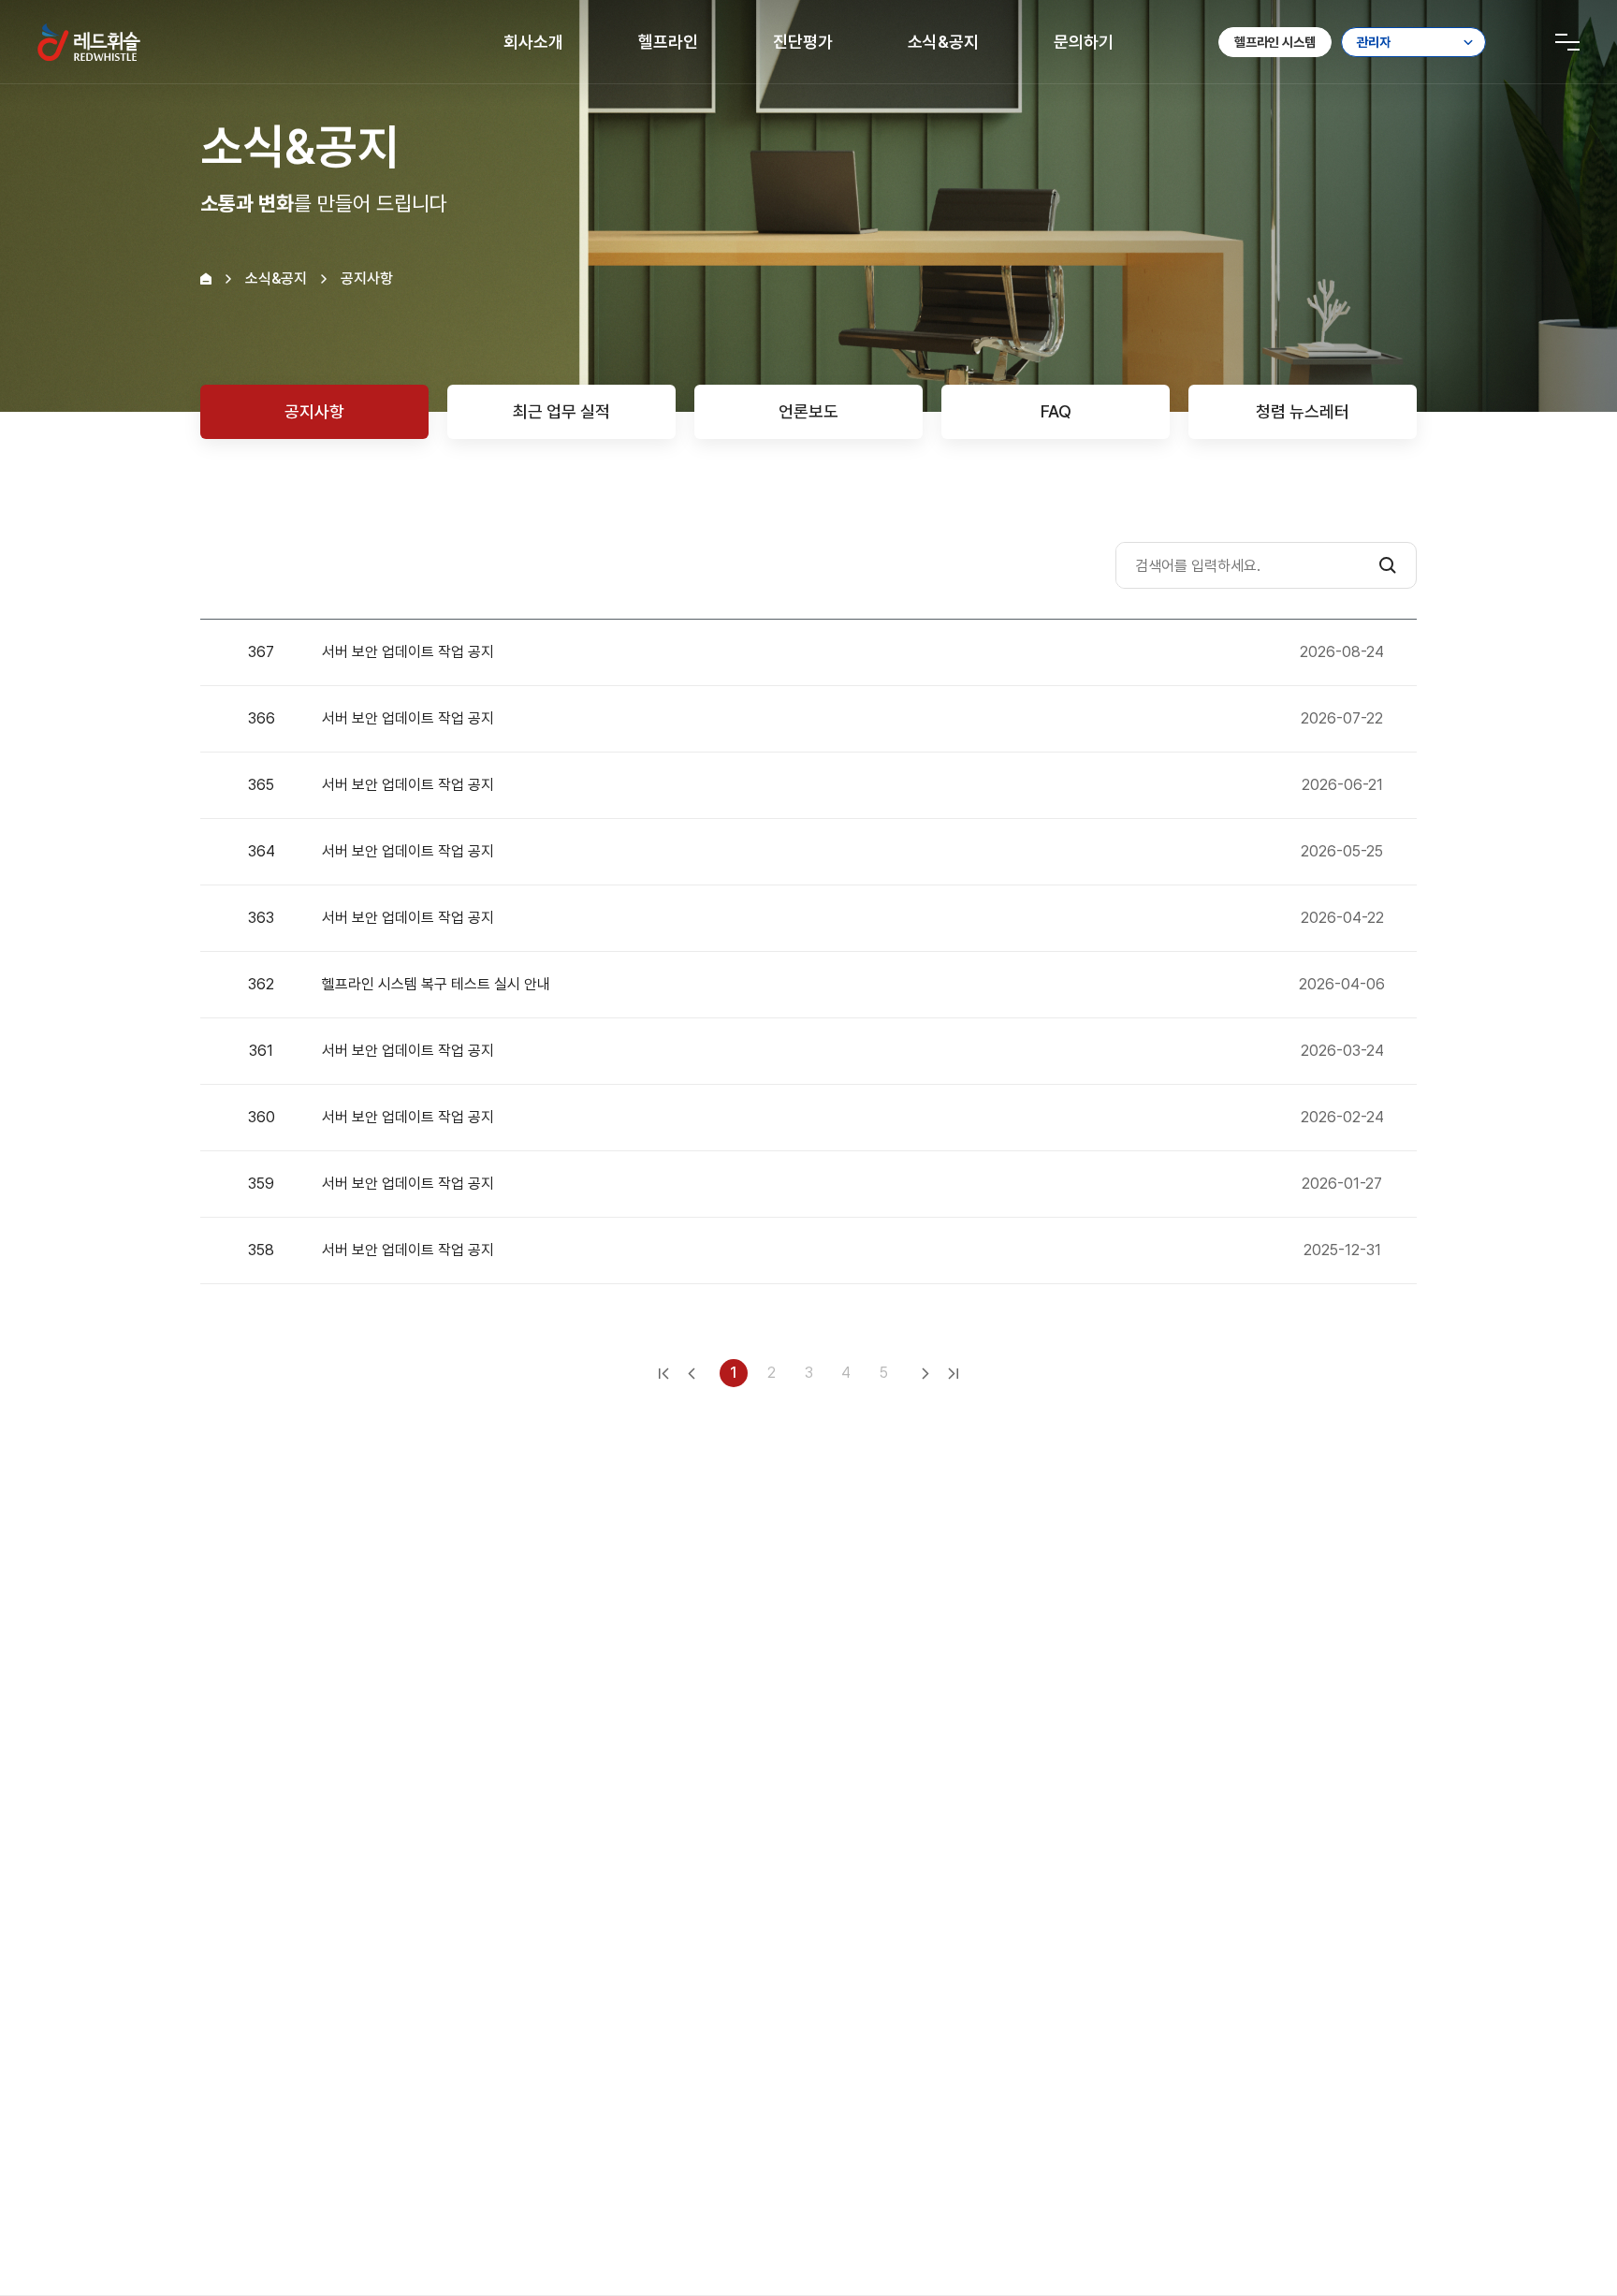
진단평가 (803, 42)
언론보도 (808, 411)
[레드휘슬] (89, 42)
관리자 (1374, 42)
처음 (663, 1373)
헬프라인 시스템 (1275, 42)
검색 (1388, 565)
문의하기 (1084, 42)
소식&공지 (943, 42)
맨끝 (954, 1373)
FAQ (1056, 411)
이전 (692, 1373)
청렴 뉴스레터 (1303, 411)
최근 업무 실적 (561, 411)
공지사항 (314, 411)
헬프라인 (668, 42)
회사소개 (533, 42)
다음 (925, 1373)
